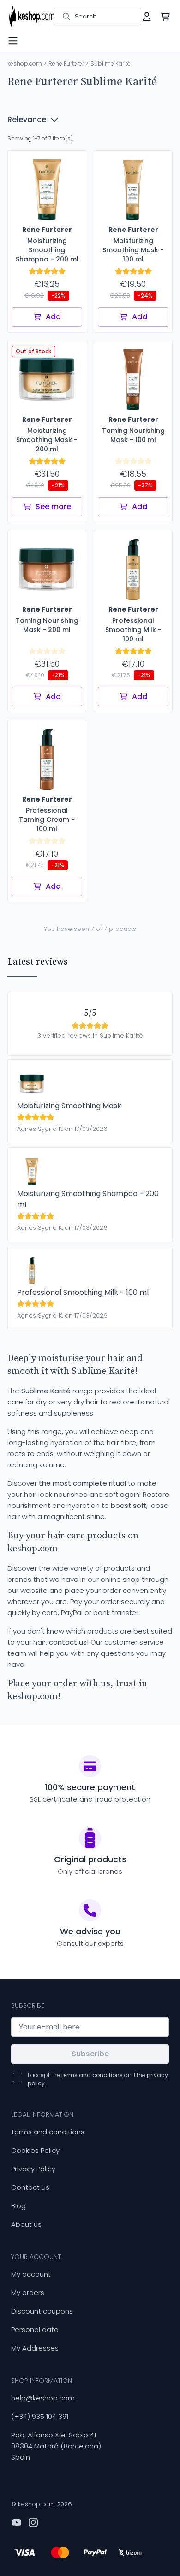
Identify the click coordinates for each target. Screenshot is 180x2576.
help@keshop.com (43, 2398)
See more (53, 507)
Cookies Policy (35, 2150)
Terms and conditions (48, 2132)
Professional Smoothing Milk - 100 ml (83, 1292)
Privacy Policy (33, 2169)
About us (26, 2224)
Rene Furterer (66, 64)
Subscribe (90, 2054)
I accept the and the (98, 2079)
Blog (18, 2206)
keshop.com (25, 64)
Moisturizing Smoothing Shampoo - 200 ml (88, 1199)
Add (53, 317)
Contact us (30, 2187)
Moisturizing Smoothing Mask (69, 1106)
